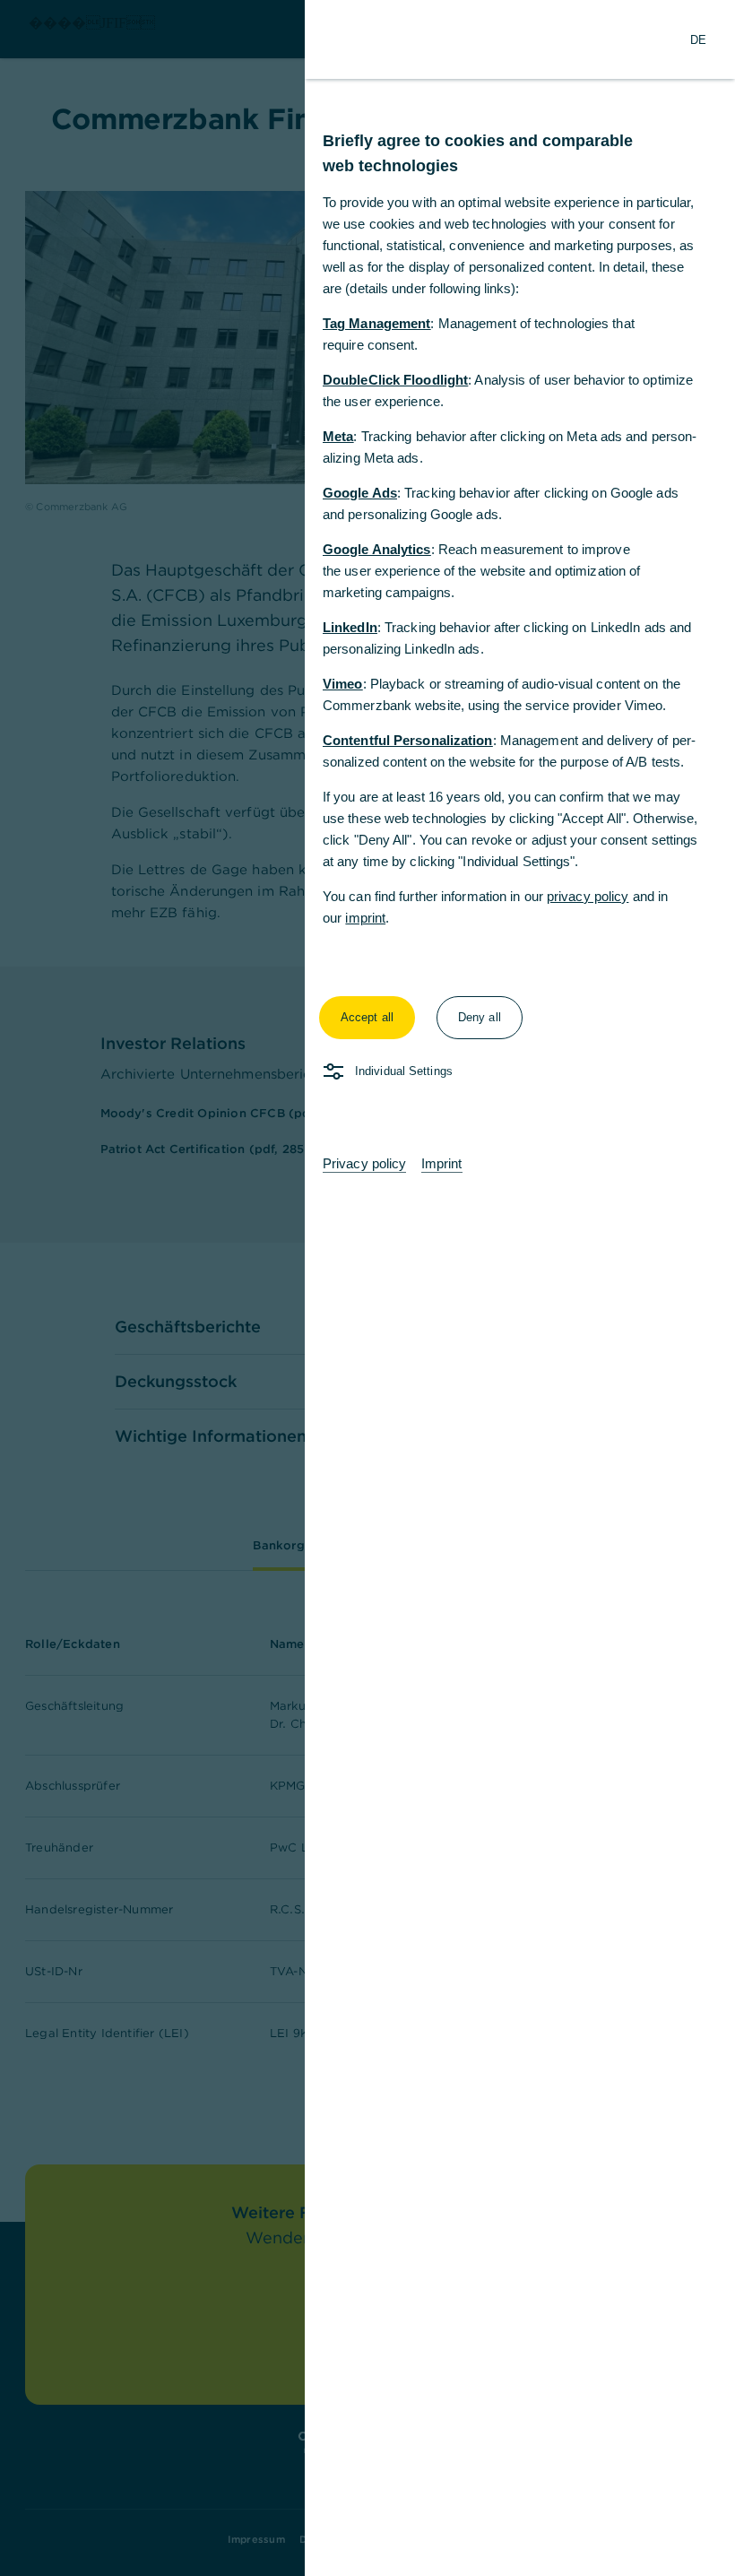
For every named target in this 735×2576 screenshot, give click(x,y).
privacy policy (588, 896)
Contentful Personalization (408, 740)
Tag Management (376, 323)
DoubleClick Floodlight (395, 380)
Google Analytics (377, 549)
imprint (365, 918)
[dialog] (367, 1288)
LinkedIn (350, 627)
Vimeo (343, 684)
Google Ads (360, 493)
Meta (338, 436)
